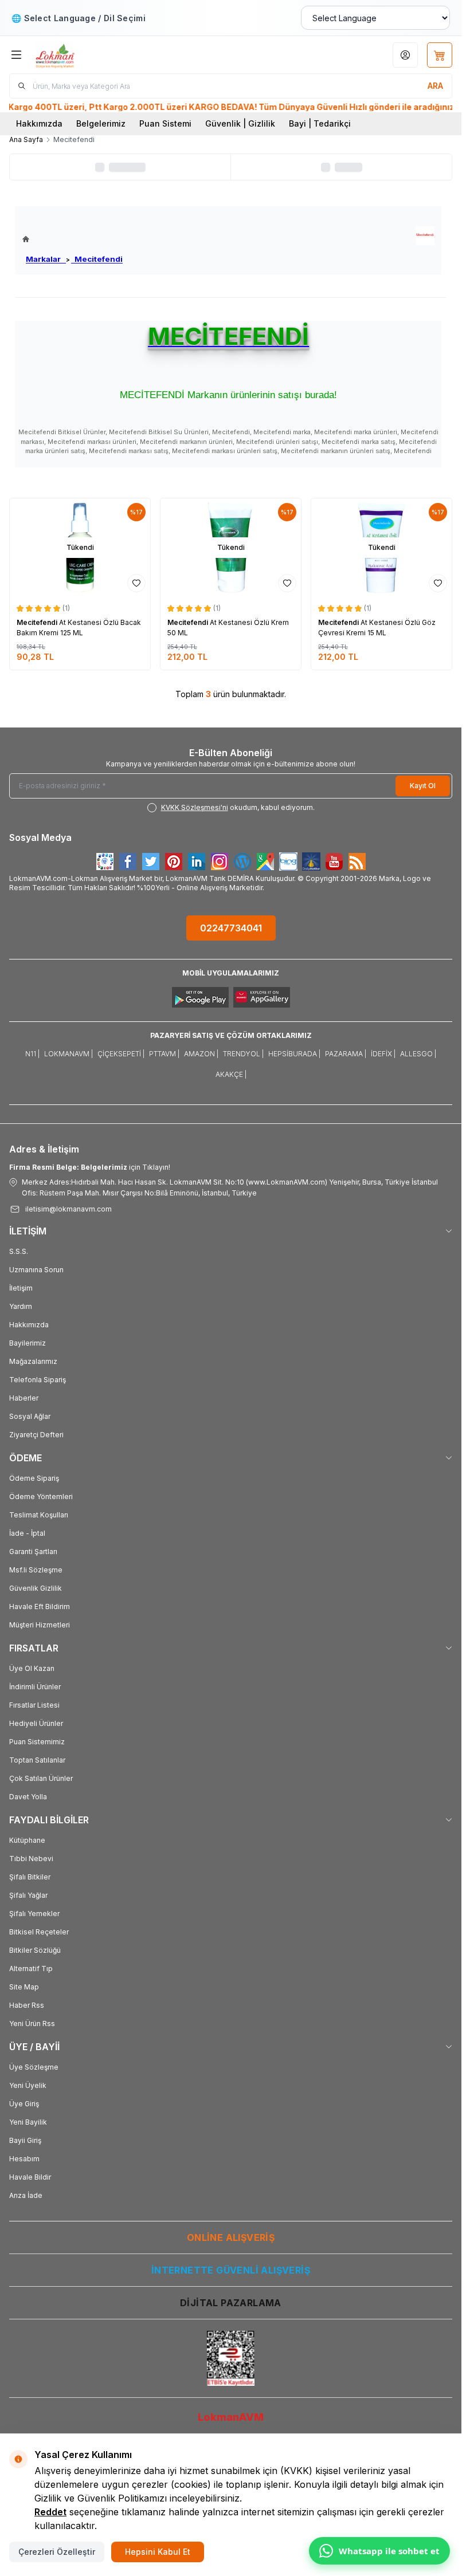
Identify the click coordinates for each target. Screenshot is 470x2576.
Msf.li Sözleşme (36, 1570)
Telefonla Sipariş (38, 1380)
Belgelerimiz (101, 123)
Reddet (50, 2512)
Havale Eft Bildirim (40, 1606)
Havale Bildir (30, 2177)
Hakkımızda (39, 123)
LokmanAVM (231, 2417)
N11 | (32, 1054)
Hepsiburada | (294, 1054)
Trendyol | (243, 1054)
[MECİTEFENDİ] (425, 236)
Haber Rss (27, 2005)
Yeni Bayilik (28, 2122)
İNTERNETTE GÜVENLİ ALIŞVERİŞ (231, 2270)
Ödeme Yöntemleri (41, 1497)
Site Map (24, 1987)
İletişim (21, 1288)
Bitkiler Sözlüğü (35, 1950)
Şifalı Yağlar (28, 1895)
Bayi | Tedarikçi (320, 123)
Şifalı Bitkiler (30, 1877)
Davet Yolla (28, 1797)
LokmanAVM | (68, 1054)
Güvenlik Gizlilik (36, 1588)
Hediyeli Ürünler (36, 1723)
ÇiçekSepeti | (121, 1054)
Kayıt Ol (423, 786)
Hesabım (24, 2159)
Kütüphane (27, 1840)
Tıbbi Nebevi (31, 1859)
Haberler (24, 1398)
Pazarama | (346, 1054)
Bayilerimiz (28, 1343)
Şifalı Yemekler (34, 1914)
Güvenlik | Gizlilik (240, 123)
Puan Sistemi (165, 123)
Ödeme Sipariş (34, 1478)
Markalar (46, 259)
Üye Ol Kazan (32, 1668)
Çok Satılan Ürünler (41, 1778)
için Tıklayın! (90, 1167)
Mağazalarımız (33, 1361)
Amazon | (201, 1054)
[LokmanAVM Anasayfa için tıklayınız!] (73, 239)
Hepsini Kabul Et (158, 2552)
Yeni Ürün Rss (32, 2024)
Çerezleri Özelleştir (57, 2552)
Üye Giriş (24, 2104)
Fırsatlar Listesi (34, 1705)
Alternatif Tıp (31, 1969)
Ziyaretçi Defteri (36, 1435)
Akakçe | (231, 1074)
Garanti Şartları (33, 1552)
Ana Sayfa (26, 139)
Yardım (21, 1306)
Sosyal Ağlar (30, 1416)
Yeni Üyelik (28, 2085)
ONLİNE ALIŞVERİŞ (231, 2237)
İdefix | (383, 1054)
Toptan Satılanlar (37, 1760)
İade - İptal (27, 1533)
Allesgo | (418, 1054)
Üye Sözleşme (34, 2067)
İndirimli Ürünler (35, 1687)
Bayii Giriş (25, 2140)
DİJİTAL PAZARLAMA (231, 2303)
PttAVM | (164, 1054)
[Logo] (90, 55)
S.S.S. (19, 1251)
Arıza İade (26, 2195)
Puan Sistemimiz (37, 1742)
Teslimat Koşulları (39, 1515)
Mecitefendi (97, 259)
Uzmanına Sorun (36, 1270)
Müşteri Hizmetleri (40, 1625)
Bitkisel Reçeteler (39, 1932)
